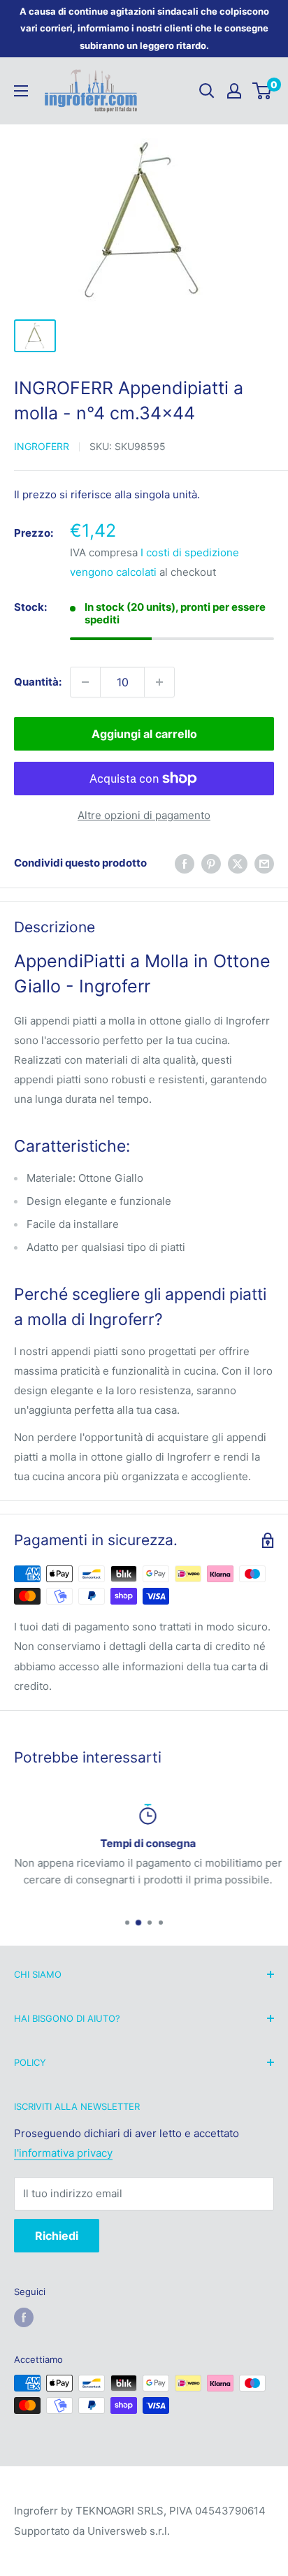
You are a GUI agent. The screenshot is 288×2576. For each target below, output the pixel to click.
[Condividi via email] (264, 863)
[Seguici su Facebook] (24, 2317)
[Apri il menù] (21, 91)
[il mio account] (234, 91)
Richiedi (57, 2236)
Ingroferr (42, 446)
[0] (262, 91)
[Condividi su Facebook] (185, 863)
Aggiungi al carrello (144, 734)
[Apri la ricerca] (207, 91)
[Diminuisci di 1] (85, 682)
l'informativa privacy (63, 2153)
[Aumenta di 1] (159, 682)
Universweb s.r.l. (129, 2531)
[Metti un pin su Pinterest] (211, 863)
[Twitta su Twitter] (238, 863)
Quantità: (38, 682)
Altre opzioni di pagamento (144, 815)
